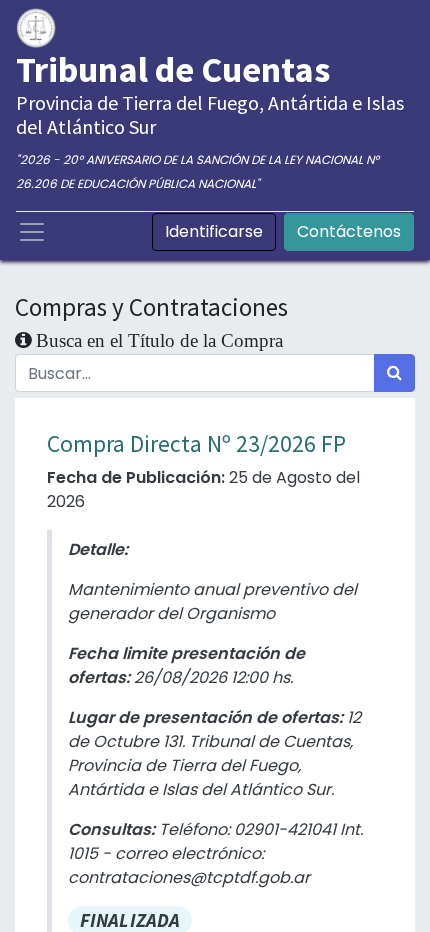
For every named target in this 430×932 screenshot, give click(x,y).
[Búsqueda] (394, 373)
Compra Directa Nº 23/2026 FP (196, 443)
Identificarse (214, 231)
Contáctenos (349, 231)
